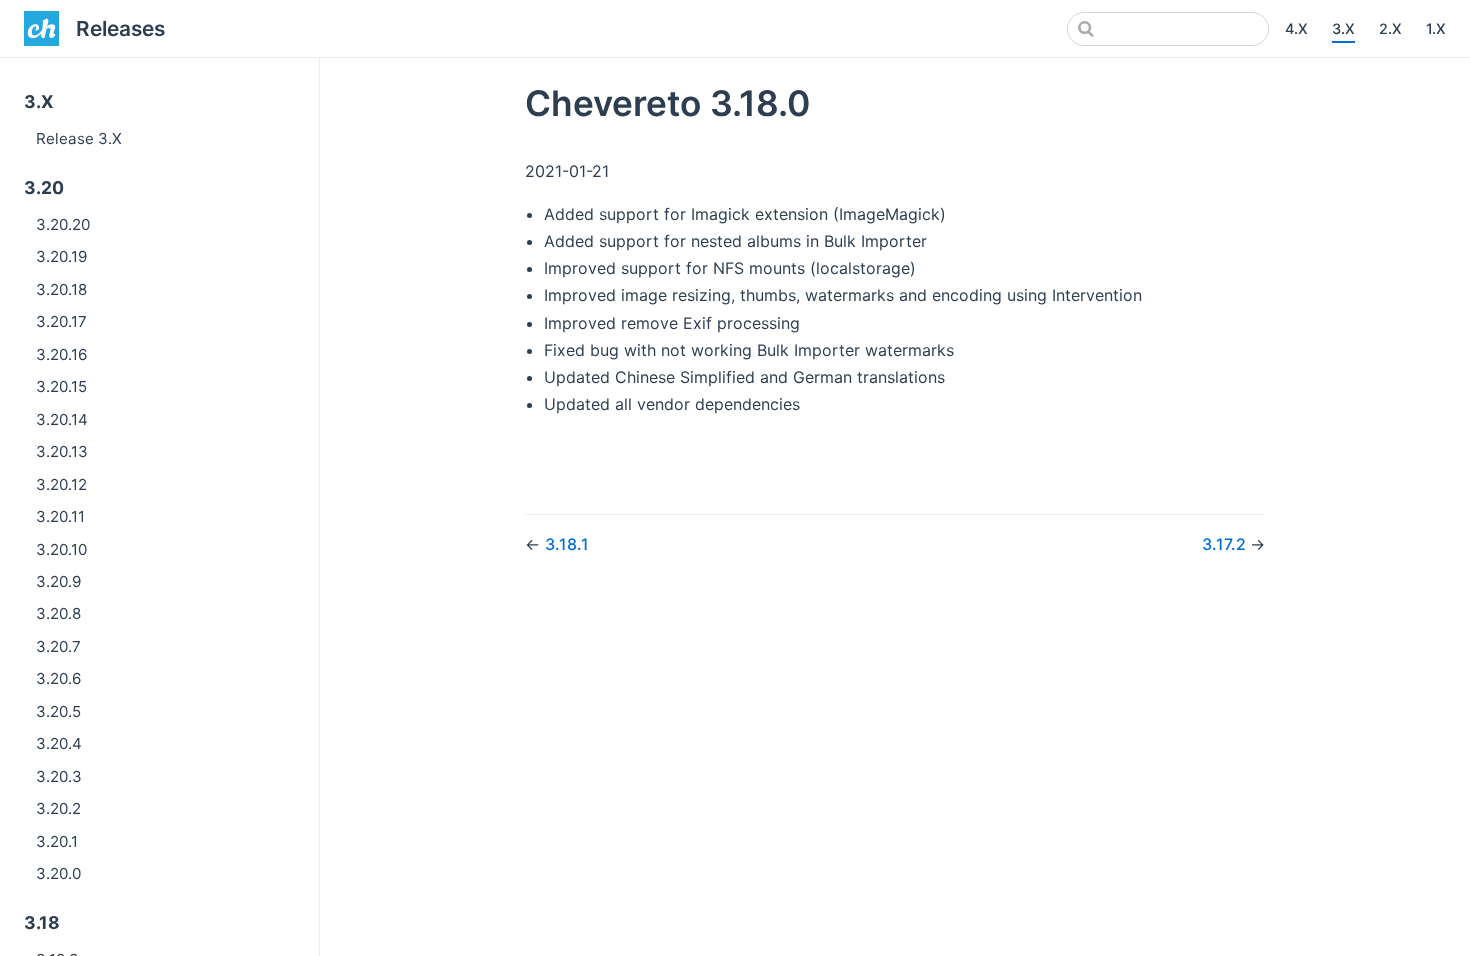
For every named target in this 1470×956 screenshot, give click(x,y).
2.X (1390, 28)
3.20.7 (58, 646)
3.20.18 (61, 289)
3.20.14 (62, 419)
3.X (1343, 28)
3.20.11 (60, 516)
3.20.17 (61, 321)
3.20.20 (63, 224)
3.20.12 (61, 484)
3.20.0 (58, 873)
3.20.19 (61, 256)
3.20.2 (58, 808)
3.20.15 (61, 386)
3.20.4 (59, 743)
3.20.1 (57, 841)
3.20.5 (58, 711)
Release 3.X (79, 138)
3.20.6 (58, 678)
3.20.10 (61, 549)
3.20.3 (59, 776)
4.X (1296, 28)
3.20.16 (61, 354)
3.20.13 (62, 451)
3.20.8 (58, 613)
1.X (1436, 28)
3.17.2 (1226, 544)
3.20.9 (58, 581)
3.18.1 (567, 544)
